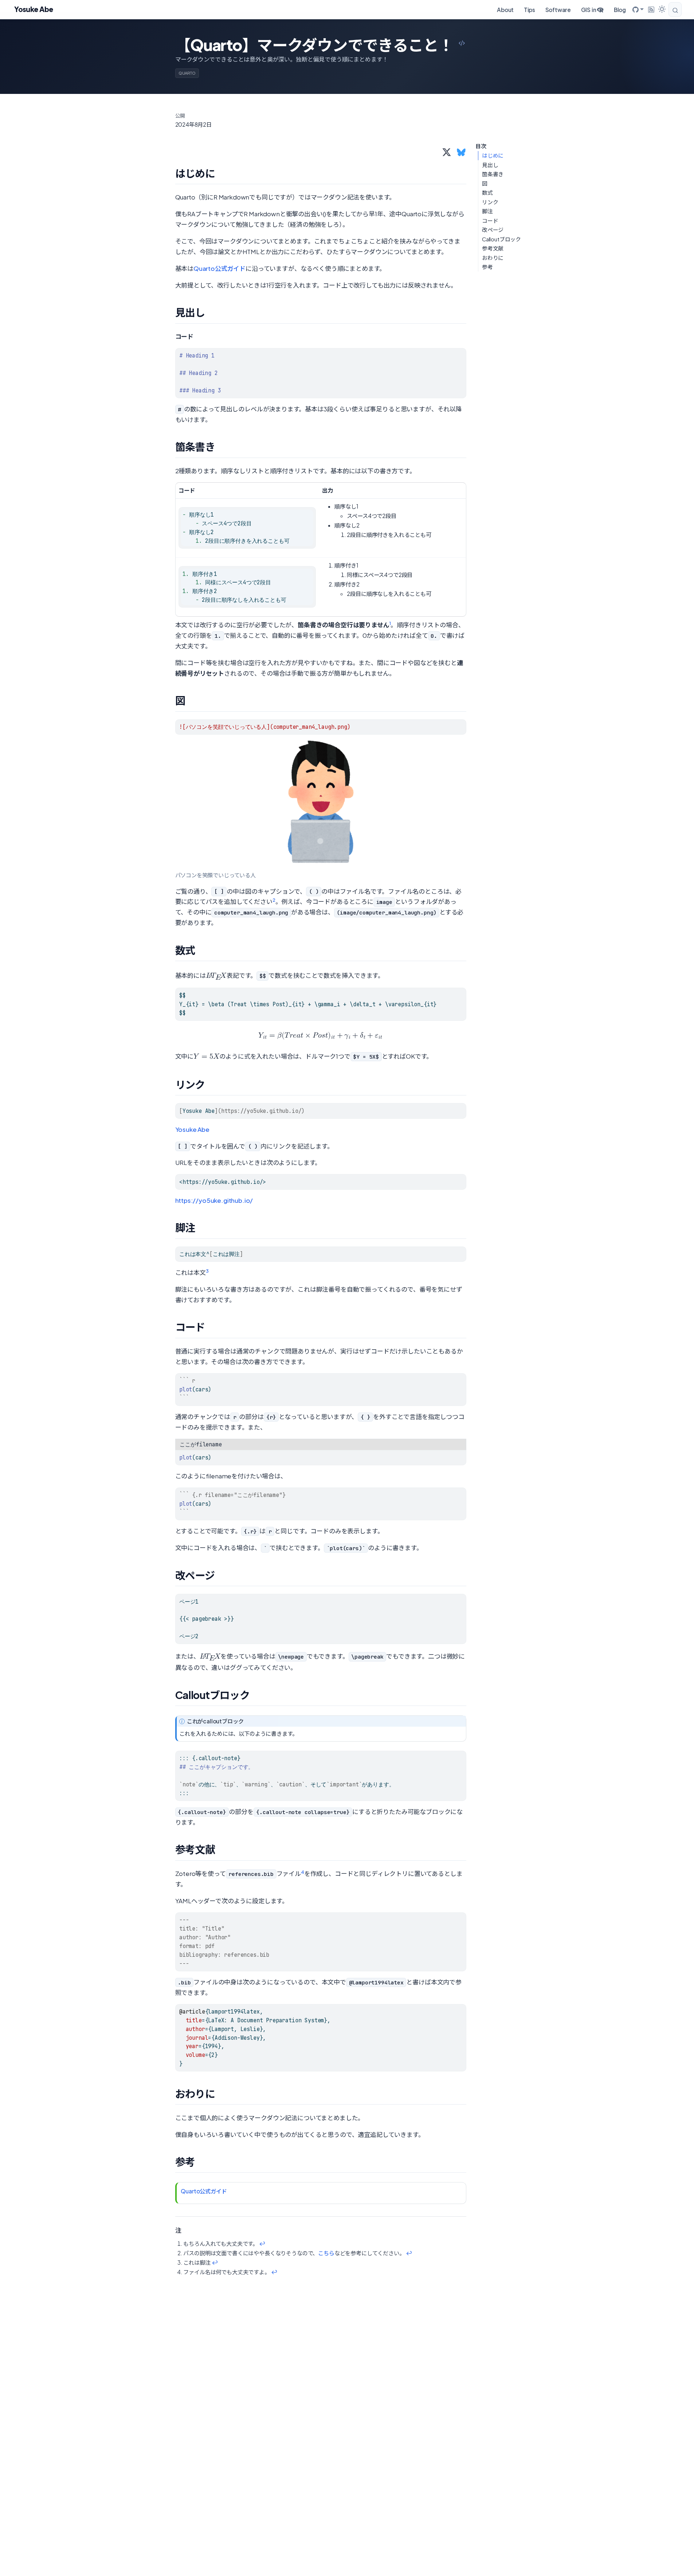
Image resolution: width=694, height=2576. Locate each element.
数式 (487, 193)
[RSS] (651, 9)
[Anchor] (222, 173)
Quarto (187, 73)
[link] (638, 9)
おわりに (493, 258)
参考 (487, 267)
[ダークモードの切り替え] (662, 9)
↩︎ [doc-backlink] (262, 2243)
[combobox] (676, 9)
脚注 (487, 211)
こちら (326, 2253)
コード (490, 221)
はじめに (493, 155)
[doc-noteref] (390, 625)
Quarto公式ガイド (219, 268)
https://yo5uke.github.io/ (214, 1200)
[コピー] (462, 350)
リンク (490, 202)
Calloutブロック (501, 239)
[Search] (675, 9)
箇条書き (493, 174)
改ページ (493, 230)
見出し (490, 165)
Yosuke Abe (192, 1129)
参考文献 (493, 248)
